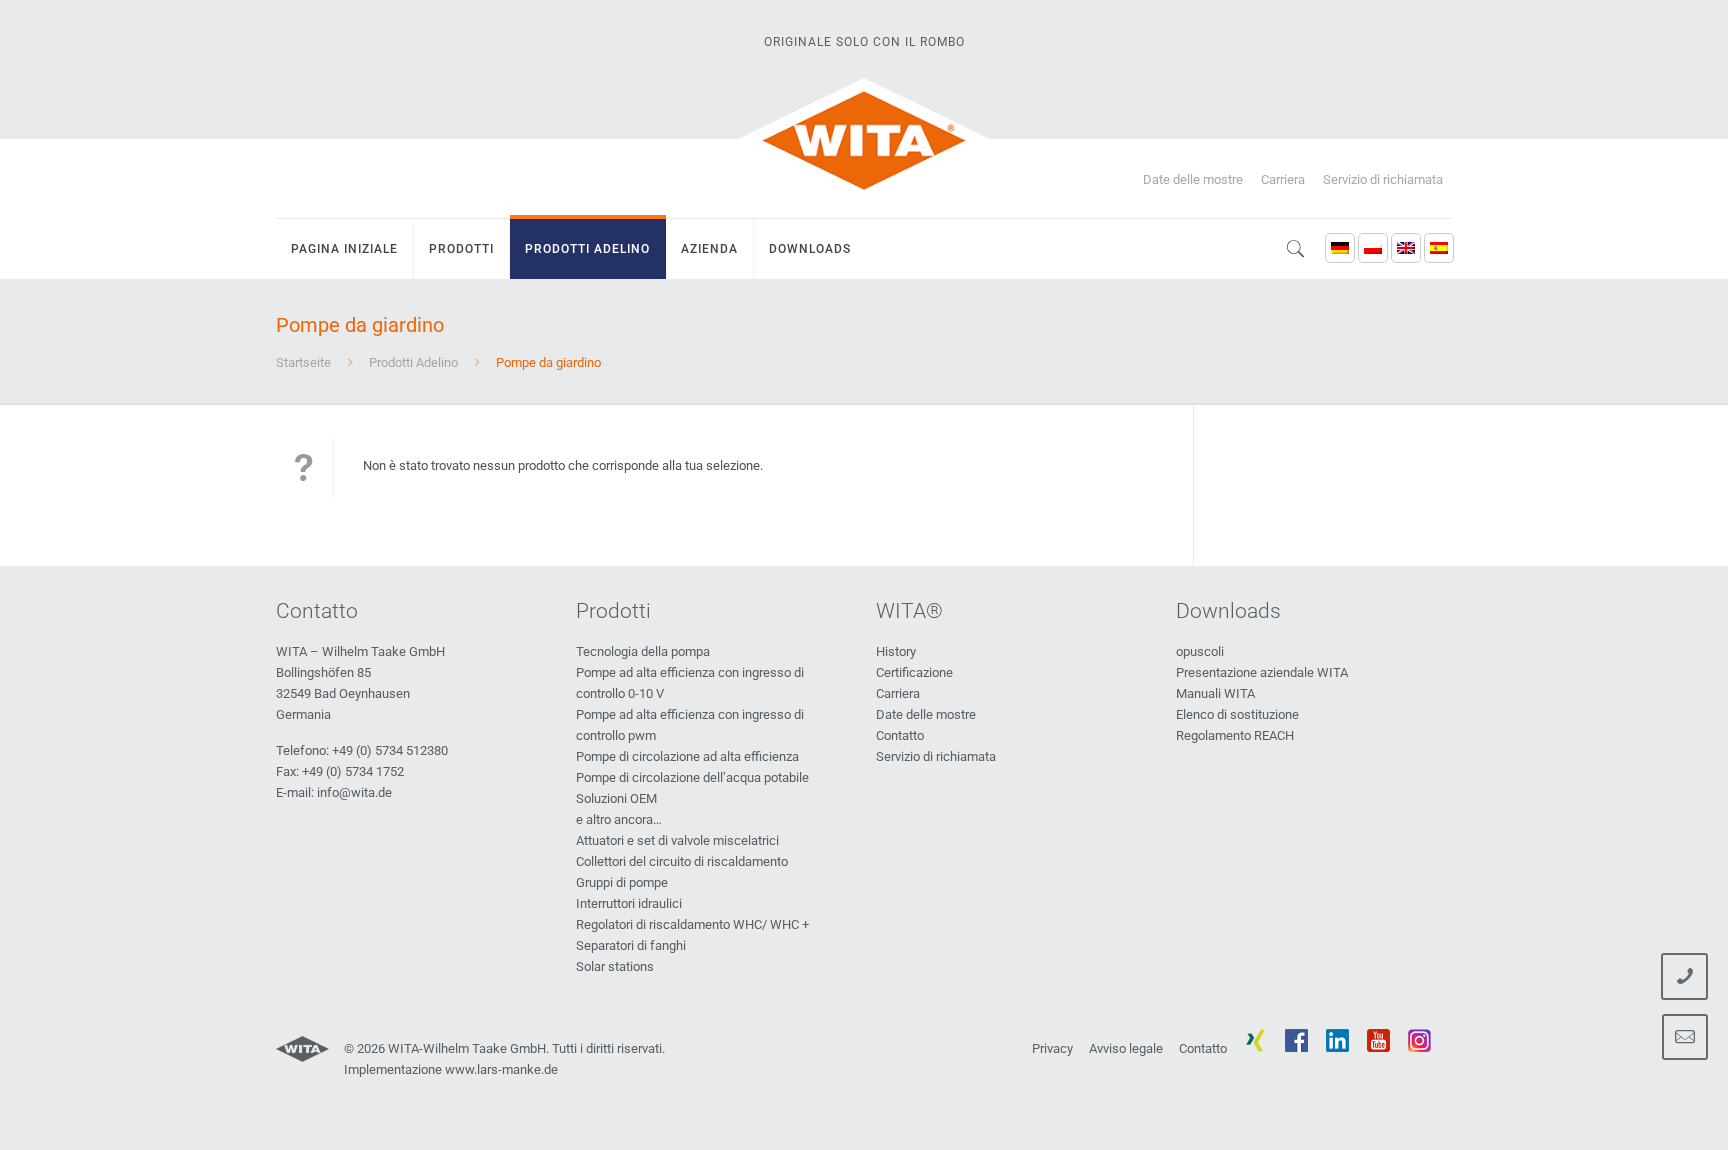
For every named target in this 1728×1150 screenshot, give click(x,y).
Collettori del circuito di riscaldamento (682, 861)
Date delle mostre (1193, 179)
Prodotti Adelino (413, 362)
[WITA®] (864, 140)
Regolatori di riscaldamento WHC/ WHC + (692, 924)
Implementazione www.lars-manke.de (451, 1069)
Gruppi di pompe (622, 882)
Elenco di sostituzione (1237, 714)
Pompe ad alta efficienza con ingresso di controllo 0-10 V (690, 683)
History (896, 651)
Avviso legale (1126, 1048)
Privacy (1052, 1048)
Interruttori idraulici (629, 903)
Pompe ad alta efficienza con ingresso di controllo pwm (690, 725)
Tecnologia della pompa (643, 651)
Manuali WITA (1215, 693)
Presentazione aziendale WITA (1262, 672)
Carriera (1283, 179)
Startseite (303, 362)
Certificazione (914, 672)
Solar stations (615, 966)
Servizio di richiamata (1383, 179)
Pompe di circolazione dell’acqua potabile (692, 777)
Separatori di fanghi (631, 945)
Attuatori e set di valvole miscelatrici (677, 840)
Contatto (900, 735)
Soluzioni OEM (616, 798)
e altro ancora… (619, 819)
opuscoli (1200, 651)
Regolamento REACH (1235, 735)
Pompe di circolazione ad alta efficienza (687, 756)
